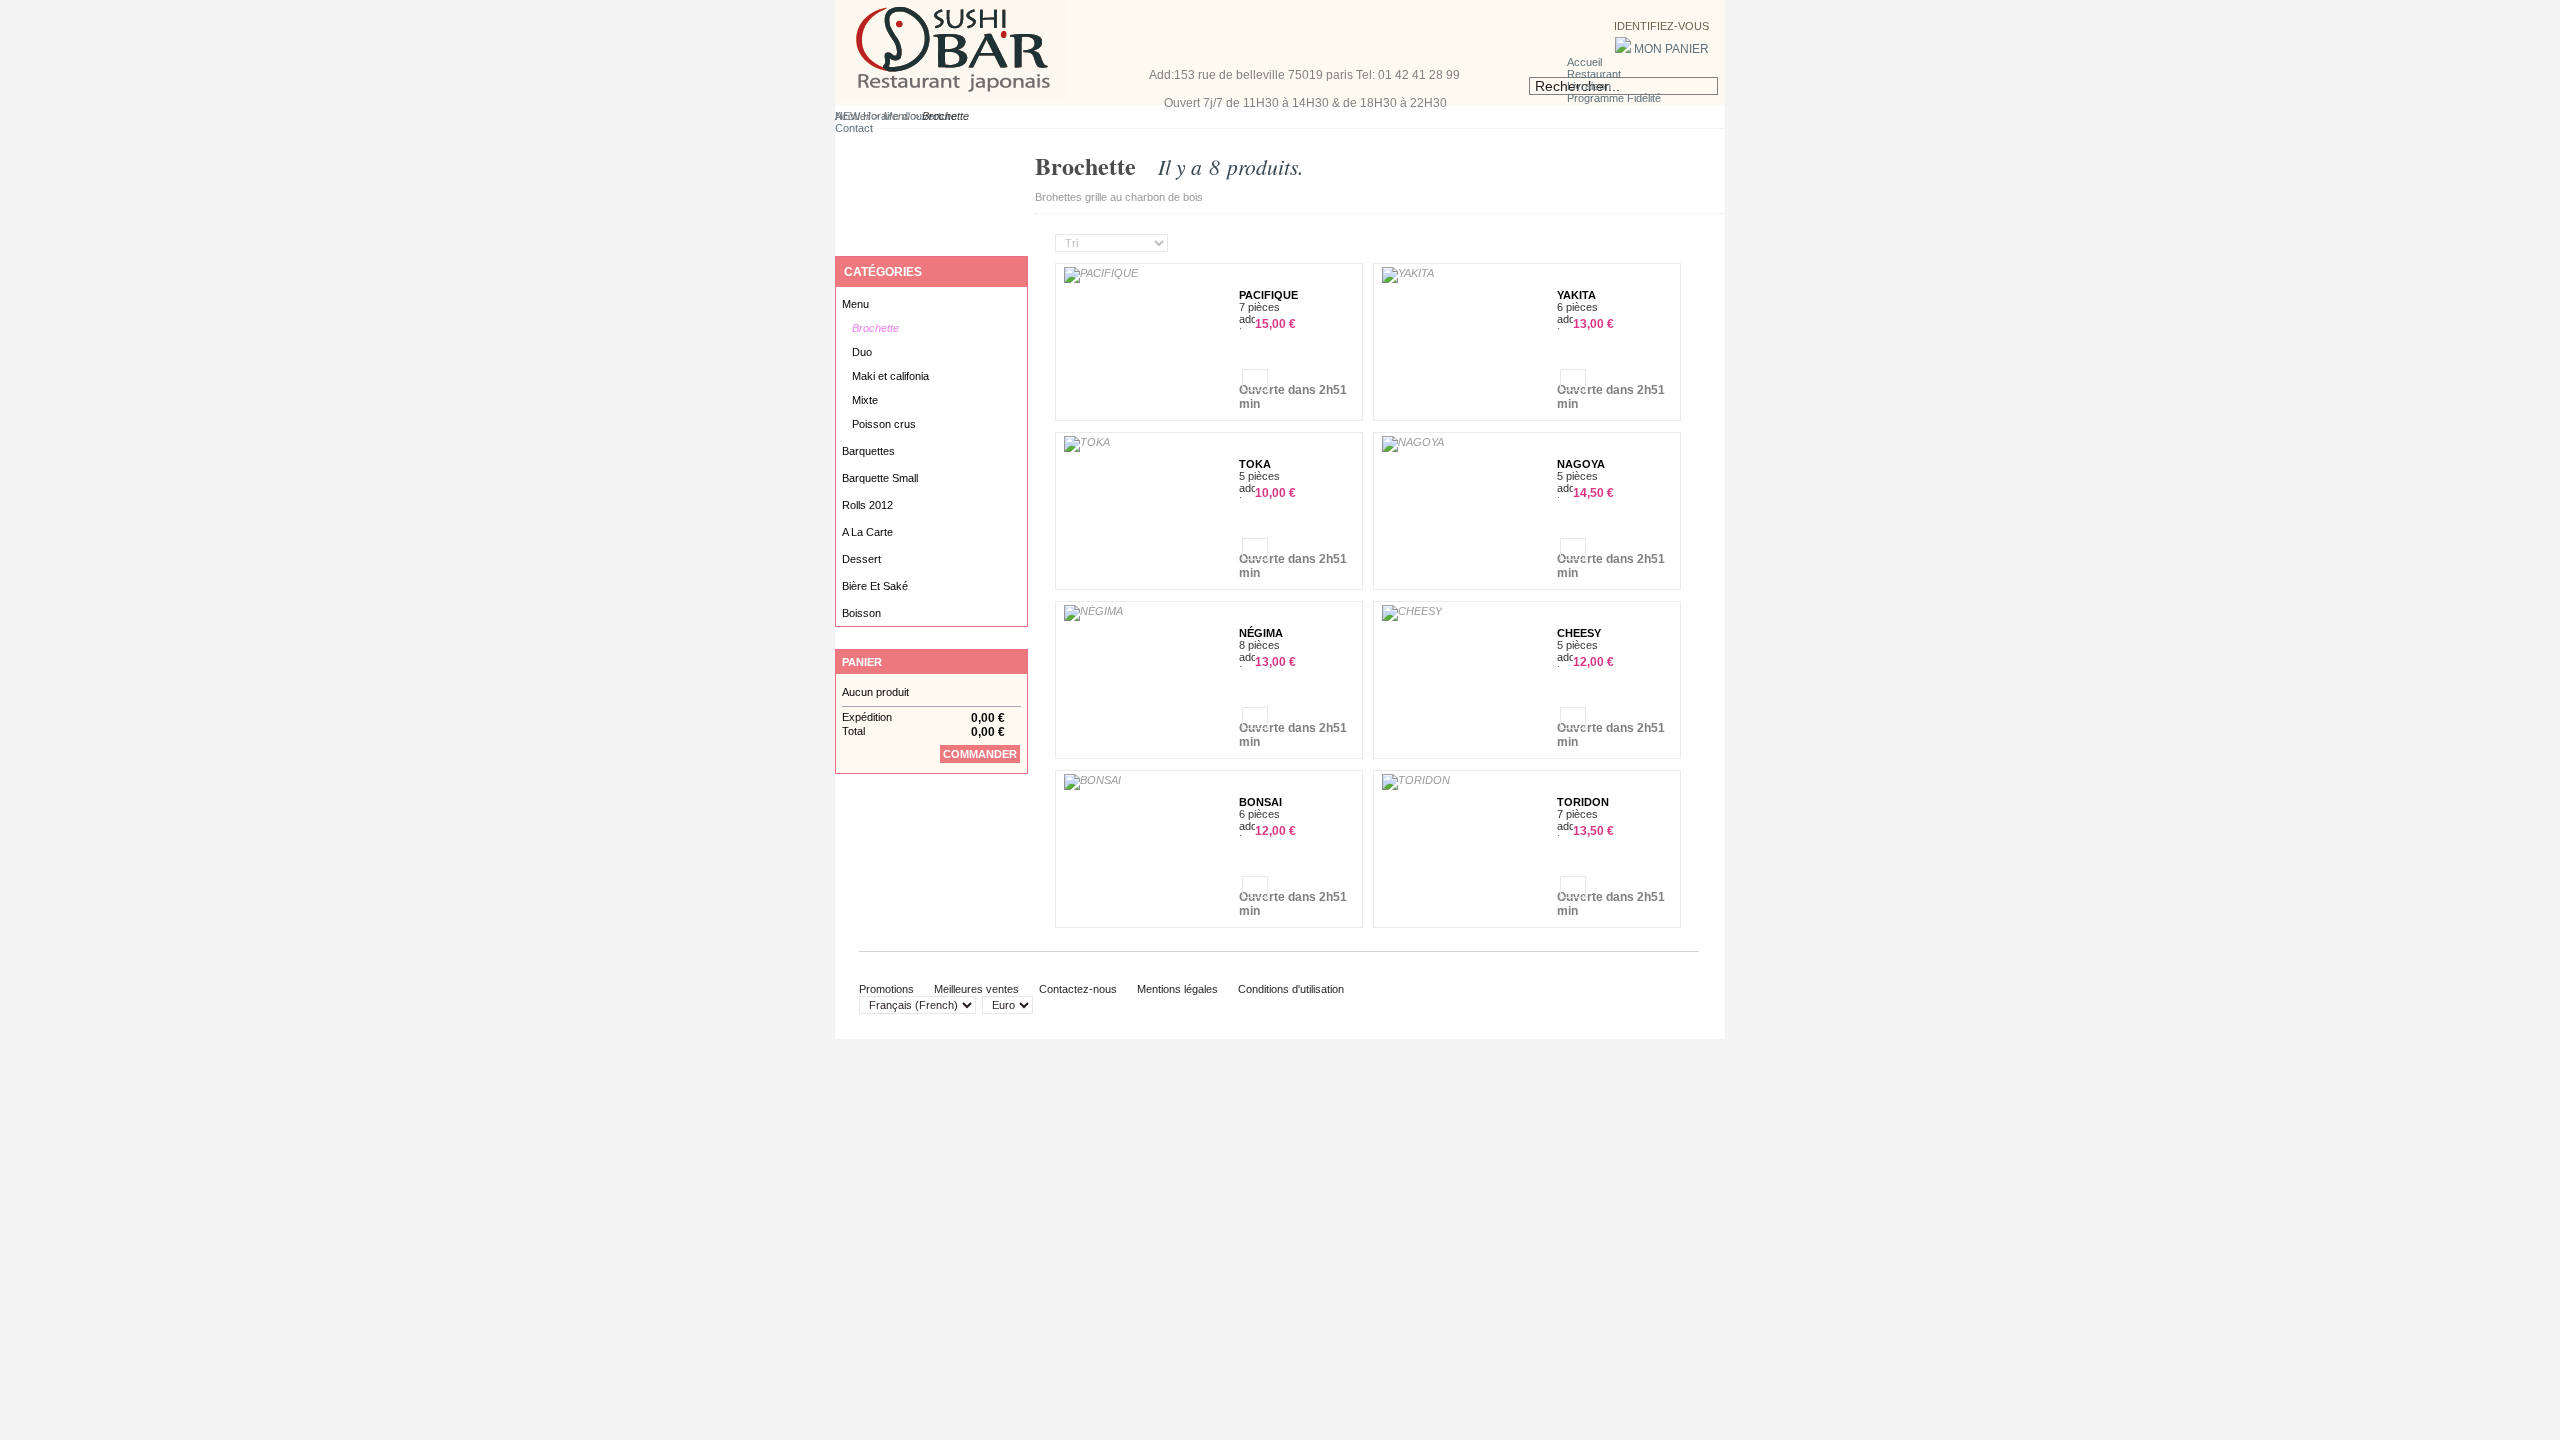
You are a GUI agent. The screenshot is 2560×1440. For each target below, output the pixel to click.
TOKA (1255, 464)
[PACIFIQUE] (1101, 275)
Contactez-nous (1078, 989)
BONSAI (1260, 802)
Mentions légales (1177, 989)
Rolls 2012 (867, 505)
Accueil (1584, 62)
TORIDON (1583, 802)
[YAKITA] (1408, 275)
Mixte (865, 400)
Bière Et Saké (875, 586)
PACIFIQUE (1268, 295)
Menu (896, 116)
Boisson (861, 613)
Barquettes (868, 451)
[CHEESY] (1412, 613)
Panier (862, 662)
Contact (854, 128)
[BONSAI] (1092, 782)
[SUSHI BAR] (953, 95)
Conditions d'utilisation (1291, 989)
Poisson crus (884, 424)
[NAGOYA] (1413, 444)
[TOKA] (1087, 444)
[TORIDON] (1416, 782)
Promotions (886, 989)
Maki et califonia (890, 376)
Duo (862, 352)
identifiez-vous (1661, 26)
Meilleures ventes (976, 989)
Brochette (875, 328)
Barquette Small (880, 478)
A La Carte (867, 532)
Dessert (861, 559)
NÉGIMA (1261, 633)
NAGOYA (1581, 464)
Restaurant (1594, 74)
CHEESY (1579, 633)
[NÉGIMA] (1093, 613)
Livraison (1589, 86)
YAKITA (1576, 295)
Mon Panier (1670, 49)
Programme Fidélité (1614, 98)
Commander (980, 754)
